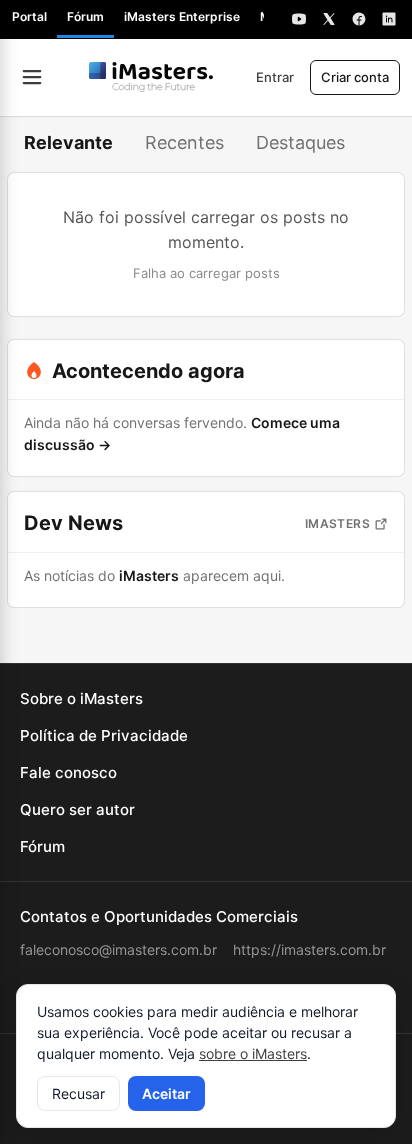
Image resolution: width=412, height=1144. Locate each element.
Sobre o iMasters (81, 698)
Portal (29, 16)
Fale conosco (68, 772)
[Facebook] (359, 19)
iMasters (337, 523)
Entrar (275, 77)
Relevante (68, 142)
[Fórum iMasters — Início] (151, 77)
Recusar (78, 1093)
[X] (329, 19)
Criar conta (355, 77)
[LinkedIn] (389, 19)
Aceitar (166, 1093)
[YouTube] (299, 19)
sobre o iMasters (253, 1053)
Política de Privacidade (104, 735)
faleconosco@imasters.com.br (118, 949)
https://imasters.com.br (309, 949)
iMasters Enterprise (182, 16)
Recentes (184, 142)
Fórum (85, 16)
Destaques (300, 142)
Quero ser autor (77, 809)
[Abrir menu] (32, 77)
